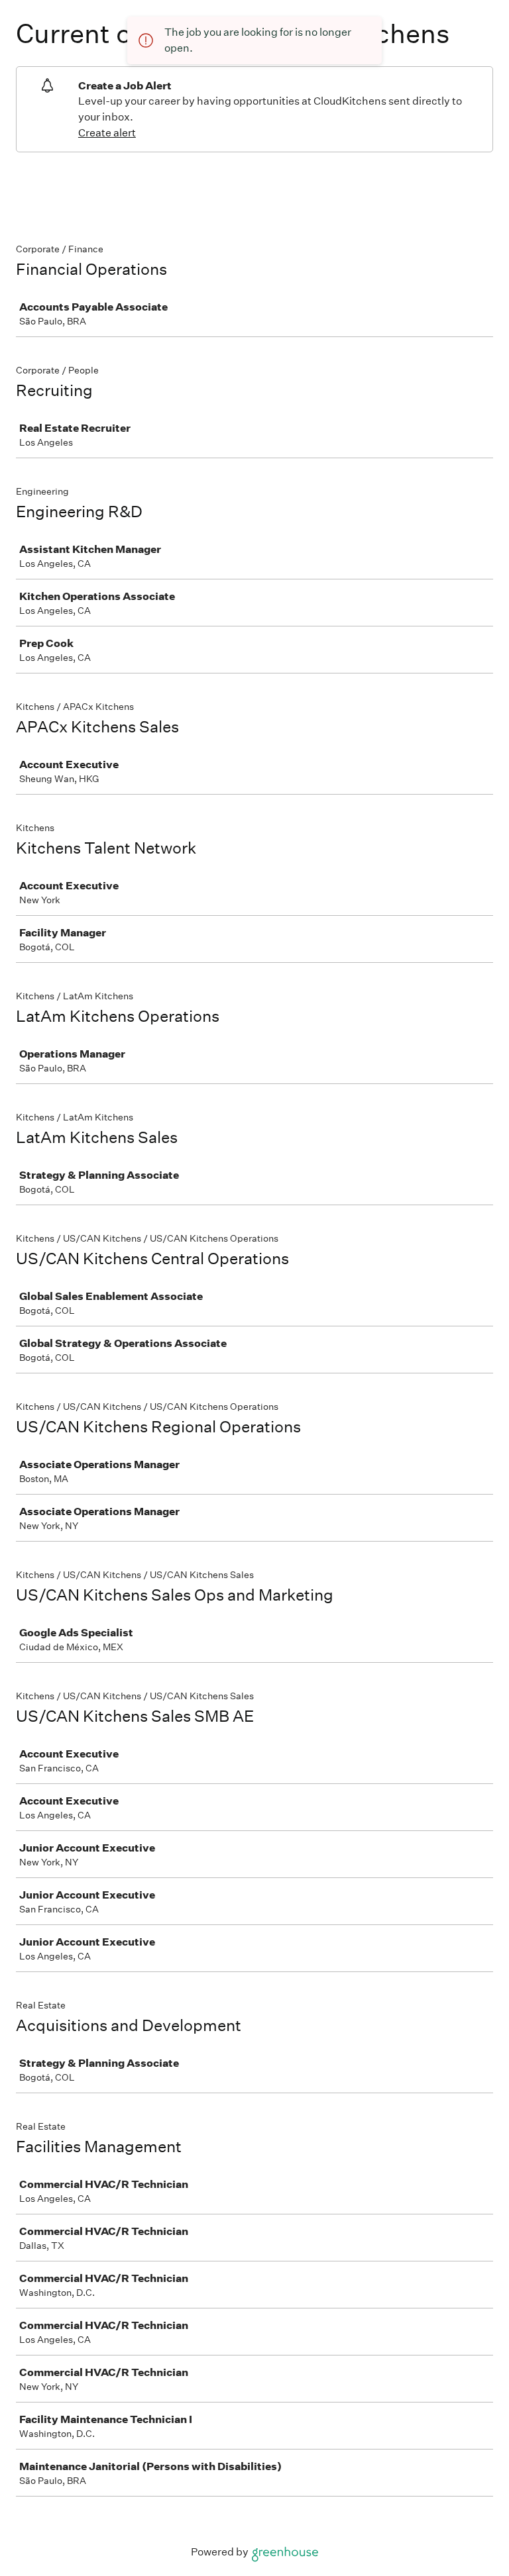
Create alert (107, 133)
